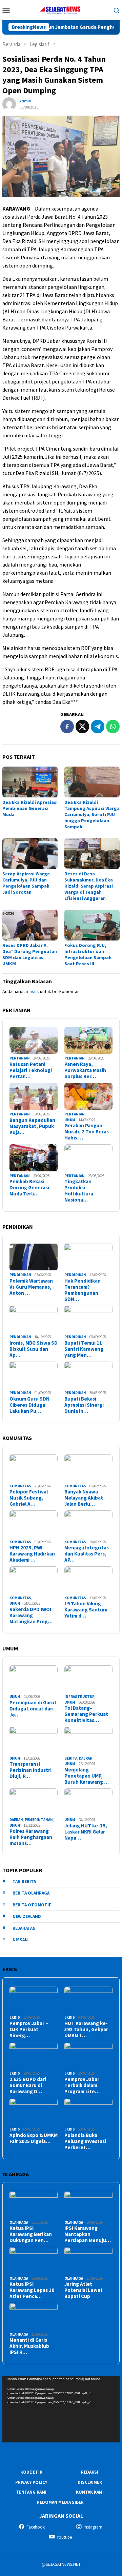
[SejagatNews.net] (61, 9)
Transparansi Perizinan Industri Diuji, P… (30, 1770)
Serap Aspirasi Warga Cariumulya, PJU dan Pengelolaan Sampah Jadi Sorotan (26, 883)
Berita (71, 1758)
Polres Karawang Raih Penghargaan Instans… (31, 1837)
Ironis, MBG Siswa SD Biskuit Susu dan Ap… (34, 1349)
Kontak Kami (90, 2492)
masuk (32, 991)
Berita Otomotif (32, 1905)
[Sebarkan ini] (67, 727)
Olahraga (19, 2222)
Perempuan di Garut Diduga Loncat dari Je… (33, 1709)
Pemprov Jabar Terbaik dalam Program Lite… (82, 2085)
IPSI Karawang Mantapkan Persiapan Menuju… (88, 2234)
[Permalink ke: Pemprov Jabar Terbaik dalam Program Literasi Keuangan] (88, 2056)
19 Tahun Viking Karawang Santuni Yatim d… (86, 1610)
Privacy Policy (31, 2482)
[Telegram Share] (98, 727)
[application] (61, 2409)
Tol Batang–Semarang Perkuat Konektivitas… (86, 1714)
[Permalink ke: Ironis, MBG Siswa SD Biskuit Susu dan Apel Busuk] (34, 1319)
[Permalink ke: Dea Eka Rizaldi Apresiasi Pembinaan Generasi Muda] (30, 782)
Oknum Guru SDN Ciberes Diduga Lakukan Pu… (29, 1405)
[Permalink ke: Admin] (9, 104)
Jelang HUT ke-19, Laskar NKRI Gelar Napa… (86, 1832)
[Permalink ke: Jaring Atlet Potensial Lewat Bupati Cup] (88, 2260)
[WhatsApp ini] (113, 727)
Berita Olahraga (31, 1893)
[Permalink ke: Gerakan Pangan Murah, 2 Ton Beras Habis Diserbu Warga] (88, 1096)
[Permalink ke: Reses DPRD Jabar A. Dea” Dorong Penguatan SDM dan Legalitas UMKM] (30, 925)
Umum (70, 1120)
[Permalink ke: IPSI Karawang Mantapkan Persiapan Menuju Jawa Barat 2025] (88, 2204)
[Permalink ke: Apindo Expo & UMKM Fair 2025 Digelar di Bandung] (34, 2112)
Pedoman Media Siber (60, 2502)
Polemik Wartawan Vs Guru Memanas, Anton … (31, 1287)
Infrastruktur (79, 1697)
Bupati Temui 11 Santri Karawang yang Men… (84, 1349)
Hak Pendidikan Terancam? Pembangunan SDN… (83, 1290)
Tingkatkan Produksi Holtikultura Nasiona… (79, 1191)
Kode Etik (31, 2472)
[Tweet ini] (82, 727)
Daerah (86, 1758)
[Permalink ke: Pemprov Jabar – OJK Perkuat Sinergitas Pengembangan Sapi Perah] (34, 2000)
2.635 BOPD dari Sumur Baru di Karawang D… (28, 2085)
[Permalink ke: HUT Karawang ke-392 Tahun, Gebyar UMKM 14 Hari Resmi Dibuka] (88, 2000)
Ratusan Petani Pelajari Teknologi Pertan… (31, 1070)
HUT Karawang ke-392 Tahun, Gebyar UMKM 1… (86, 2029)
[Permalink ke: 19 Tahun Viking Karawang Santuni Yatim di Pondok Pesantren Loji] (88, 1580)
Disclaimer (90, 2482)
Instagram (93, 2527)
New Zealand (27, 1916)
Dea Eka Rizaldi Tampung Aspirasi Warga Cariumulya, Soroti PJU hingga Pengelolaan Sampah (92, 814)
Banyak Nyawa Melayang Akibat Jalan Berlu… (84, 1498)
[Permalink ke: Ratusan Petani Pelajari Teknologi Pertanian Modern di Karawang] (34, 1041)
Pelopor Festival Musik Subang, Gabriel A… (29, 1498)
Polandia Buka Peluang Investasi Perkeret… (85, 2141)
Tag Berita (24, 1881)
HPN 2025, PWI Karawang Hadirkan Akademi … (32, 1554)
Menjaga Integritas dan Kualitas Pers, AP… (87, 1554)
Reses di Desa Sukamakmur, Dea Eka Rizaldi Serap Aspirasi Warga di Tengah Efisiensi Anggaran (89, 886)
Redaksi (90, 2472)
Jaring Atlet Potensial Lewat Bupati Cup (84, 2290)
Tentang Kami (31, 2492)
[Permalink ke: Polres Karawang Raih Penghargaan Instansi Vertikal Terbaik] (34, 1802)
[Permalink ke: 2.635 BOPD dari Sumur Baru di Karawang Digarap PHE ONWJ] (34, 2056)
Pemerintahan (39, 1820)
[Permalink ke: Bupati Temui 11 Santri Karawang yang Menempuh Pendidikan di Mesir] (88, 1319)
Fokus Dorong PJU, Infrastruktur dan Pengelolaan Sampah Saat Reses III (88, 954)
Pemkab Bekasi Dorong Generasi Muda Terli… (29, 1188)
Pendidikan (20, 1275)
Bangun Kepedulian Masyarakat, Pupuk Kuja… (32, 1126)
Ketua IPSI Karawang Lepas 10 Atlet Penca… (32, 2290)
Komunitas (20, 1486)
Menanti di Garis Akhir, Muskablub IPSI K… (29, 2346)
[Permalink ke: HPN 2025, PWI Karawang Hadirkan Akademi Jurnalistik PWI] (34, 1524)
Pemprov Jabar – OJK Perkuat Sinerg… (29, 2029)
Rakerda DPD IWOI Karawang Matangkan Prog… (31, 1616)
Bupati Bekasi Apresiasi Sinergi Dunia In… (84, 1405)
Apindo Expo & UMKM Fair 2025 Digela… (34, 2138)
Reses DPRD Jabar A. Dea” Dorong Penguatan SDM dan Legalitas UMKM (30, 954)
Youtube (64, 2537)
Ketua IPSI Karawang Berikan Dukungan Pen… (31, 2234)
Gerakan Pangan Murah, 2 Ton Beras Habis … (87, 1132)
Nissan (20, 1940)
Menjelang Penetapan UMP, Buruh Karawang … (87, 1776)
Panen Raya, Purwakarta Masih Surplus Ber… (85, 1070)
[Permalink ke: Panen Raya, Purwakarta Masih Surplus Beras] (88, 1041)
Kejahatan (24, 1928)
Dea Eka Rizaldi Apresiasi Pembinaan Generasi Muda (30, 808)
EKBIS (15, 2017)
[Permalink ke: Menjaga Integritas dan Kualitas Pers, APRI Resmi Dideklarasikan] (88, 1524)
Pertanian (20, 1058)
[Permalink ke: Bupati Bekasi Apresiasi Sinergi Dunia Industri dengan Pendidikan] (88, 1375)
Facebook (36, 2527)
